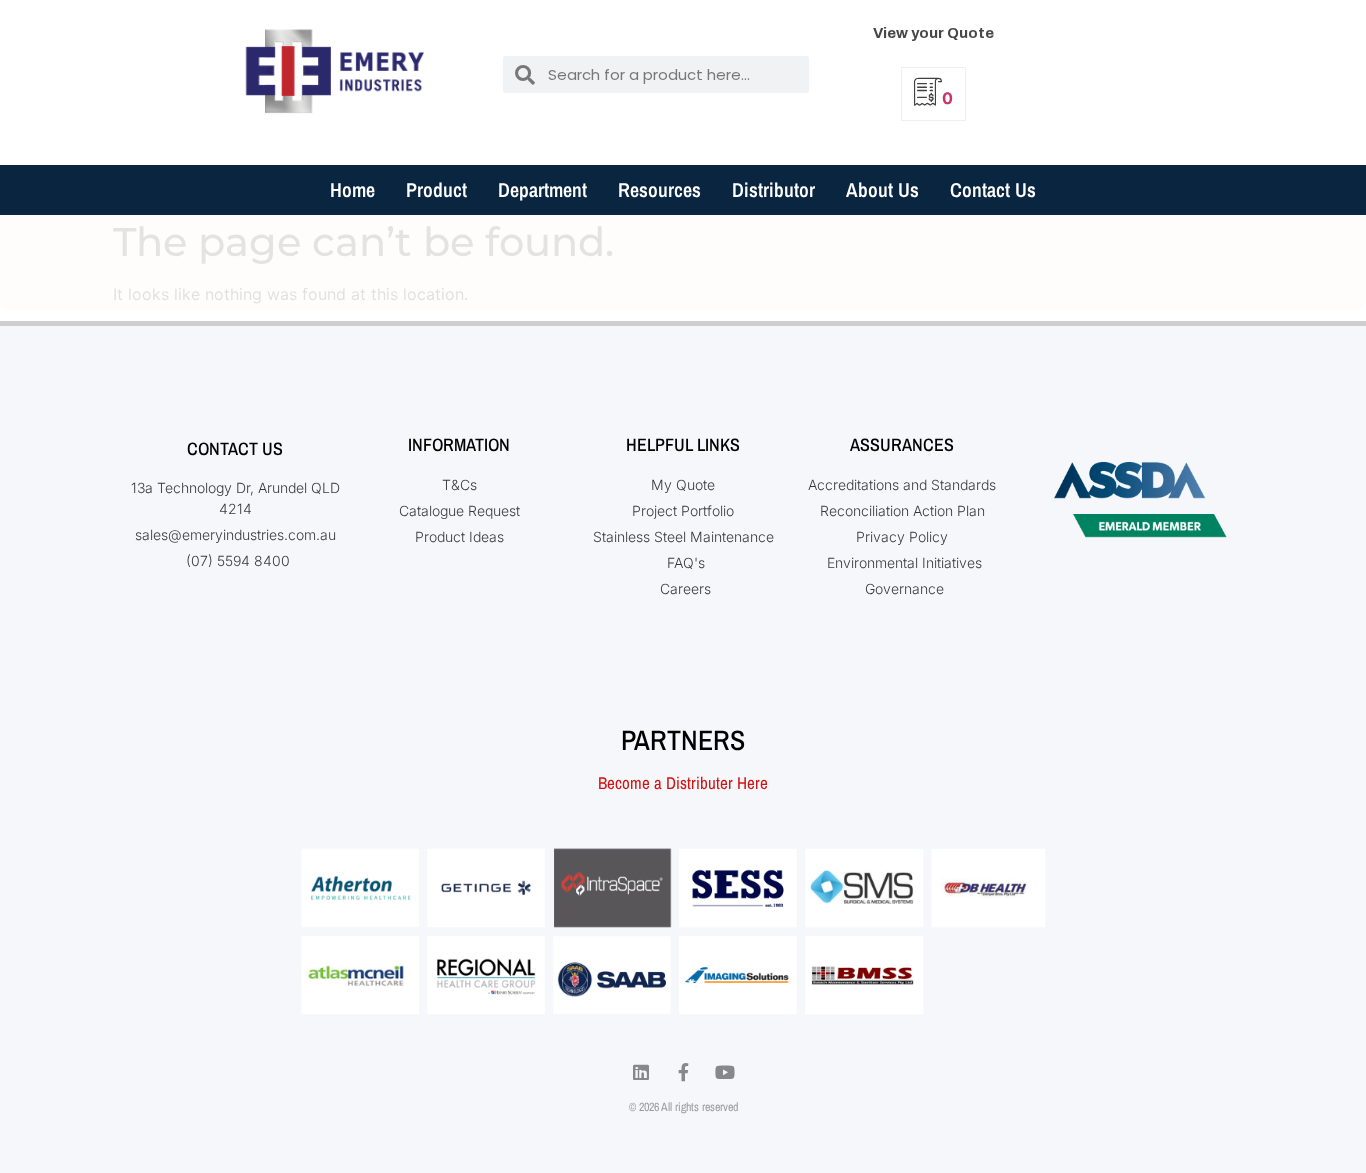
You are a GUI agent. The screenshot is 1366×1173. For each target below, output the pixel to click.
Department (542, 189)
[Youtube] (725, 1072)
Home (352, 189)
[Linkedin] (641, 1072)
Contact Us (993, 189)
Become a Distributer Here (683, 782)
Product (436, 189)
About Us (882, 189)
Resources (659, 189)
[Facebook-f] (683, 1072)
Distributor (773, 189)
